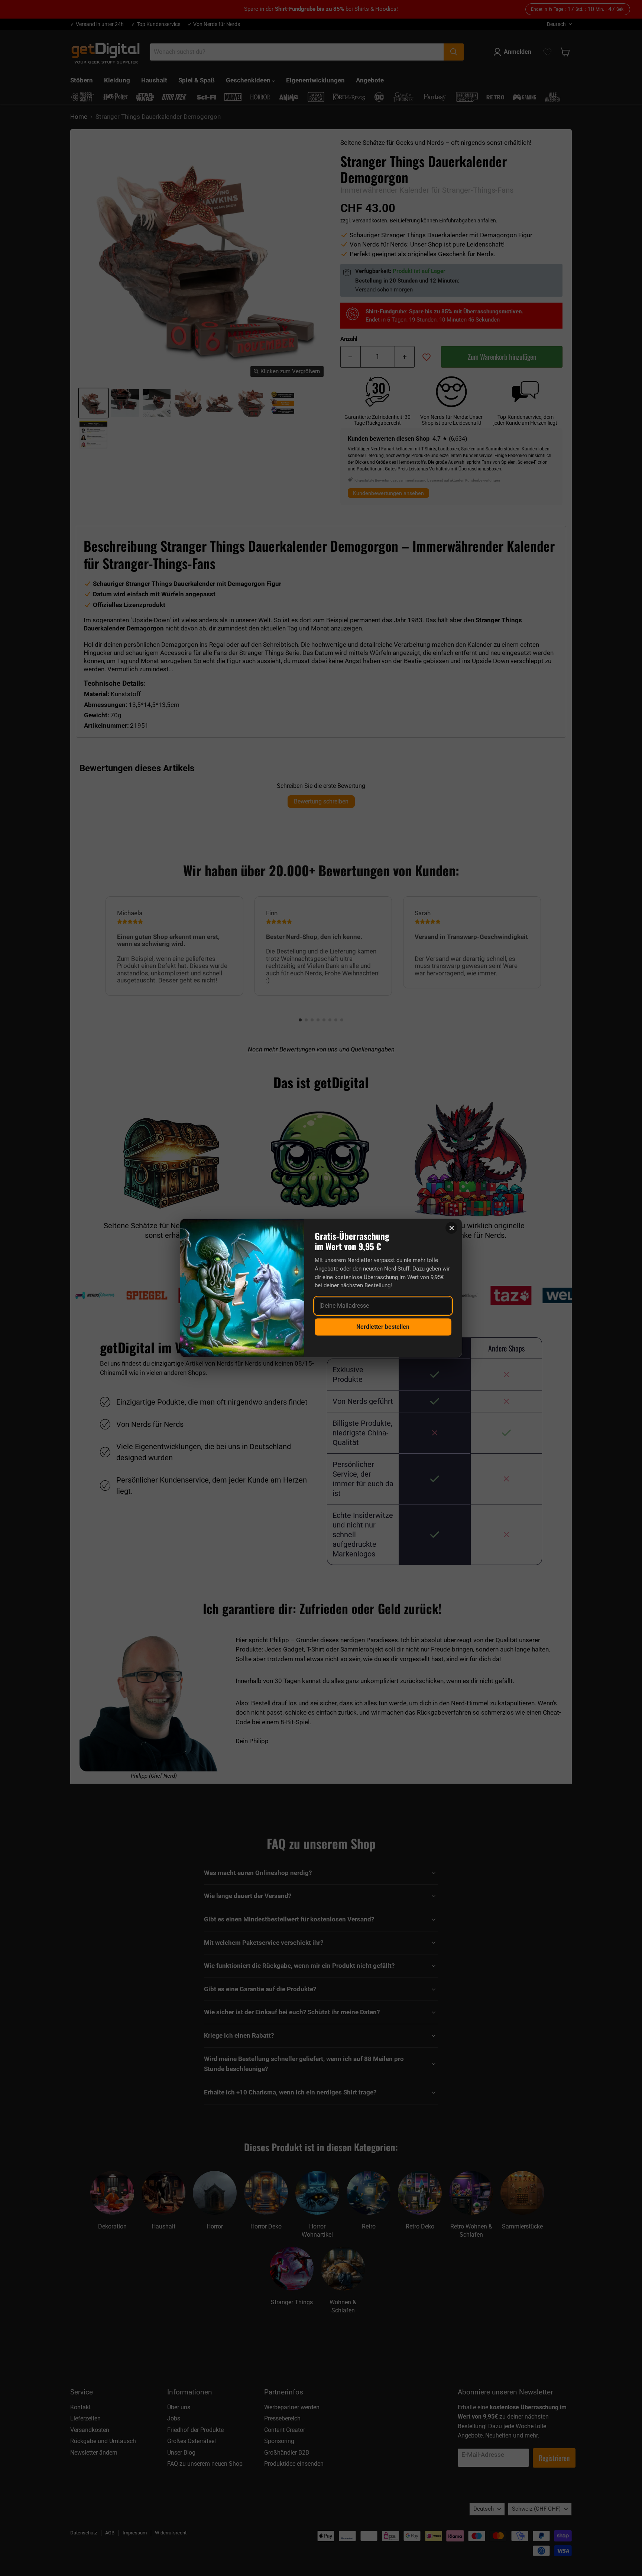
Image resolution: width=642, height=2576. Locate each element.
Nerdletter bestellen (383, 1327)
